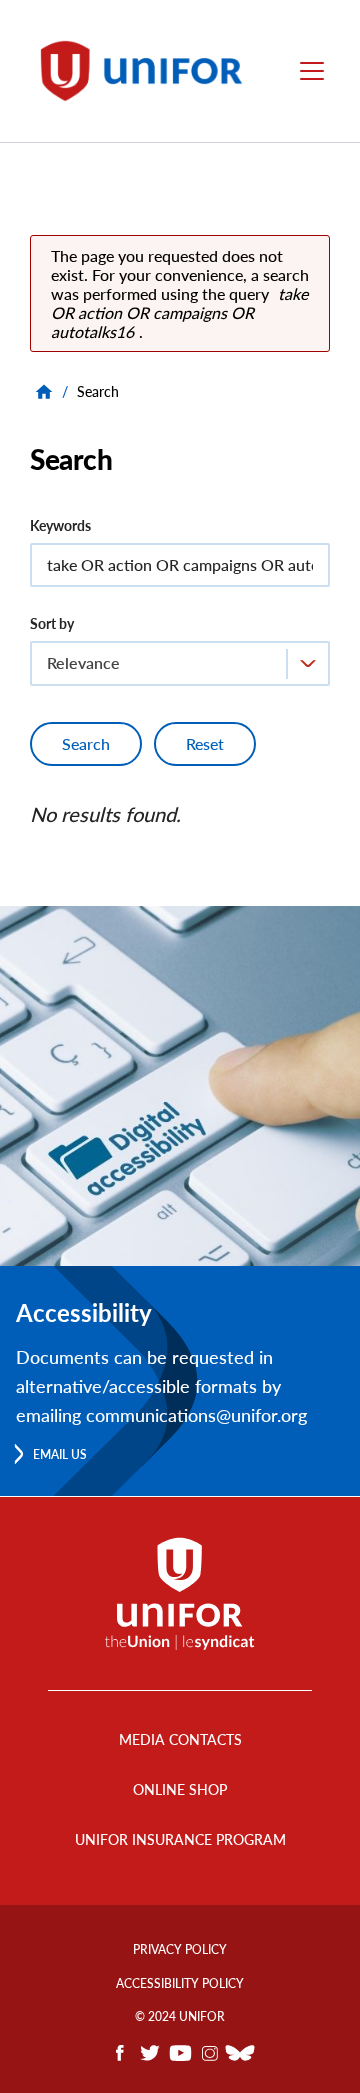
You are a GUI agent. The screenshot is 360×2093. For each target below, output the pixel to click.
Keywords (60, 525)
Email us (60, 1454)
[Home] (148, 71)
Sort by (52, 623)
